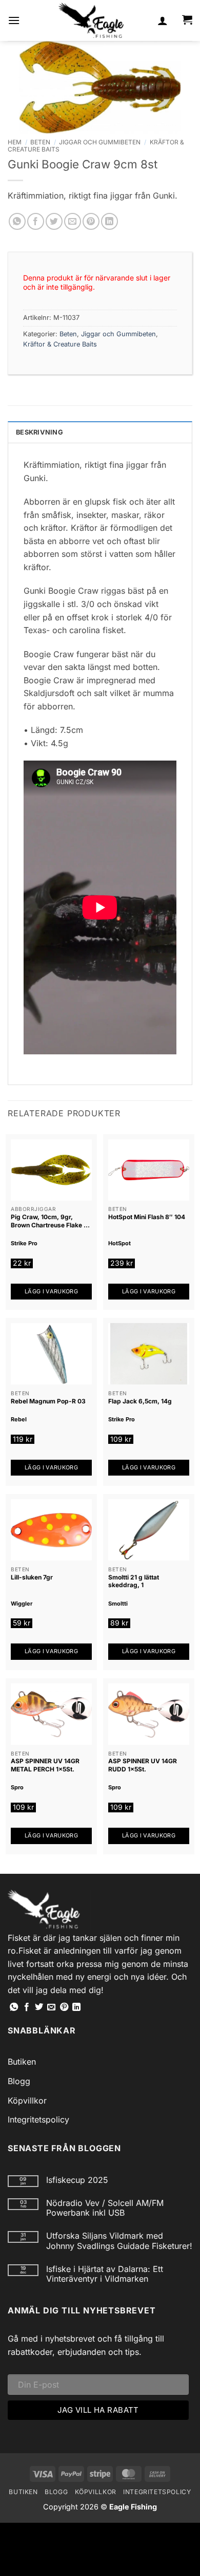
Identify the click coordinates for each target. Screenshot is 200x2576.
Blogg (19, 2081)
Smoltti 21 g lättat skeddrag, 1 (134, 1581)
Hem (15, 142)
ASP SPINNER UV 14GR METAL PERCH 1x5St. (45, 1765)
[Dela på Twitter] (54, 221)
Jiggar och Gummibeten (100, 142)
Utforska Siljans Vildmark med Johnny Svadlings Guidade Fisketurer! (119, 2241)
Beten (40, 142)
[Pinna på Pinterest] (91, 221)
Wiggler (22, 1604)
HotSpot (119, 1243)
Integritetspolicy (38, 2119)
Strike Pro (24, 1243)
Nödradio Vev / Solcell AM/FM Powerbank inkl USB (105, 2208)
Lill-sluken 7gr (32, 1577)
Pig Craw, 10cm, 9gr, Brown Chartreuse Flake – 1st (49, 1221)
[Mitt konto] (163, 20)
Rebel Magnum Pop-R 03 (48, 1401)
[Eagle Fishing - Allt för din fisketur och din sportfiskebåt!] (91, 20)
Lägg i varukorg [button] (51, 1291)
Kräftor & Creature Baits (60, 344)
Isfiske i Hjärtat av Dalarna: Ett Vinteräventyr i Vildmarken (105, 2274)
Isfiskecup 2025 (77, 2180)
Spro (17, 1787)
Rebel (19, 1419)
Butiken (22, 2062)
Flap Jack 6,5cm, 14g (140, 1401)
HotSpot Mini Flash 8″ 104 (147, 1217)
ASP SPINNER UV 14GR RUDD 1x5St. (143, 1765)
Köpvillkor (27, 2101)
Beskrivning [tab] (39, 432)
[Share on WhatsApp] (17, 221)
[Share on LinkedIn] (109, 221)
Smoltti (118, 1604)
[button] (14, 20)
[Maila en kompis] (73, 221)
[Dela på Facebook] (36, 221)
